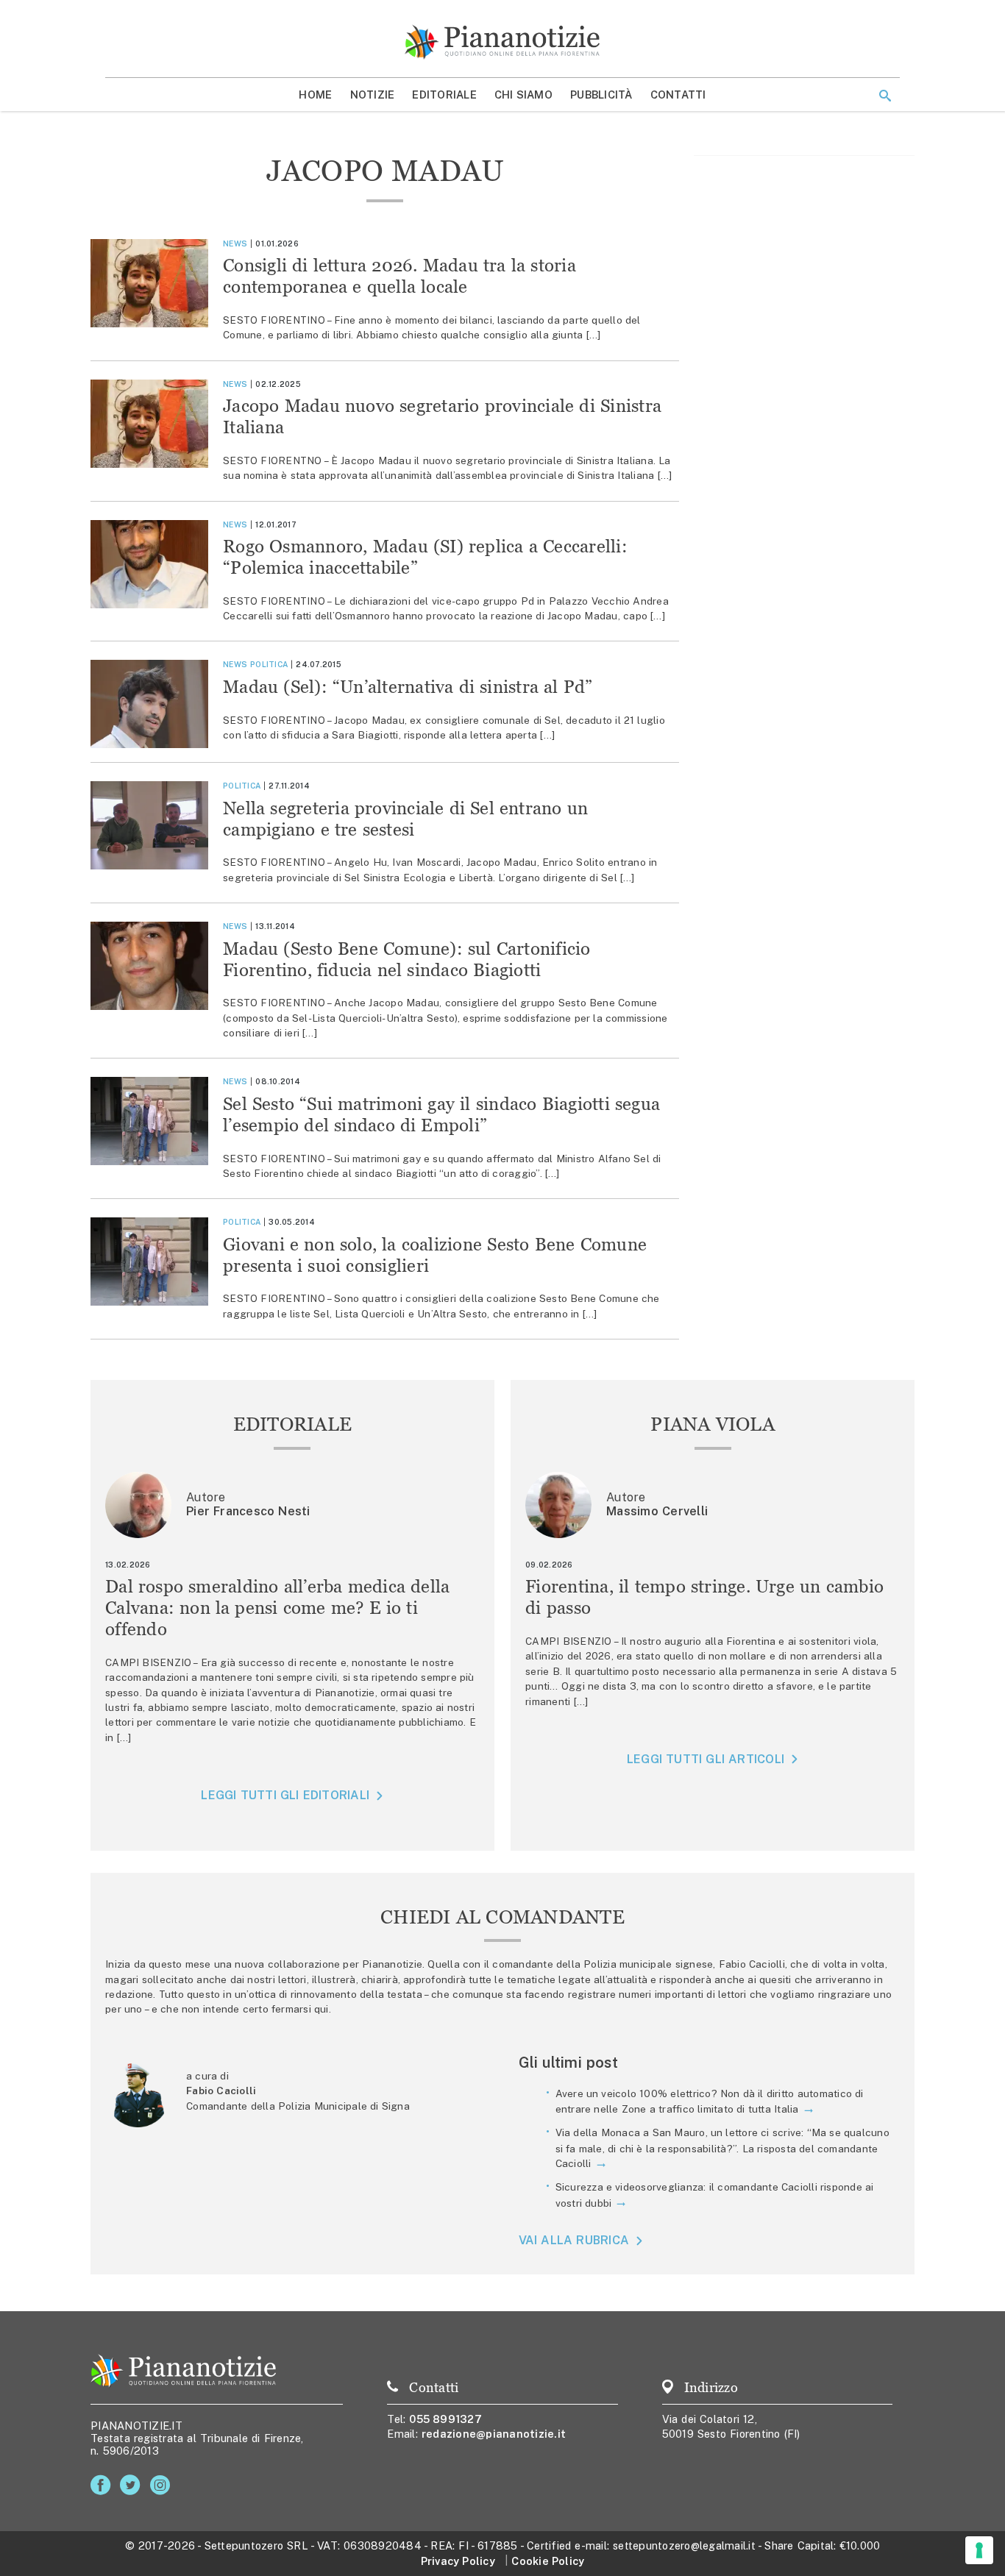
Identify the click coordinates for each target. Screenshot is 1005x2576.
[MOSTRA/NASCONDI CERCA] (885, 96)
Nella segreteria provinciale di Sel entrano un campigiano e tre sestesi (405, 819)
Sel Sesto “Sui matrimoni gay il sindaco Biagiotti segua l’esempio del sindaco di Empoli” (441, 1114)
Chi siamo (523, 95)
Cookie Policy (548, 2561)
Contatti (678, 95)
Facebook (103, 2485)
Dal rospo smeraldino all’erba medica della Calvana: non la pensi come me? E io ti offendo (278, 1608)
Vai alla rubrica (574, 2240)
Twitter (133, 2485)
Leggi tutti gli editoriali (285, 1795)
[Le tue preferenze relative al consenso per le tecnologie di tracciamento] (979, 2550)
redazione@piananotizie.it (494, 2434)
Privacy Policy (458, 2561)
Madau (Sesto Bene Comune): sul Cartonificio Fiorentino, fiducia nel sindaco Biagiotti (407, 959)
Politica (269, 664)
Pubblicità (601, 95)
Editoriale (444, 95)
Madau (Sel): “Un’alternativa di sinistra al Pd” (408, 687)
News (235, 243)
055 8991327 (445, 2419)
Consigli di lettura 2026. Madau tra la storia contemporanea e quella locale (399, 276)
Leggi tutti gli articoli (706, 1759)
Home (315, 95)
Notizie (373, 95)
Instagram (163, 2485)
